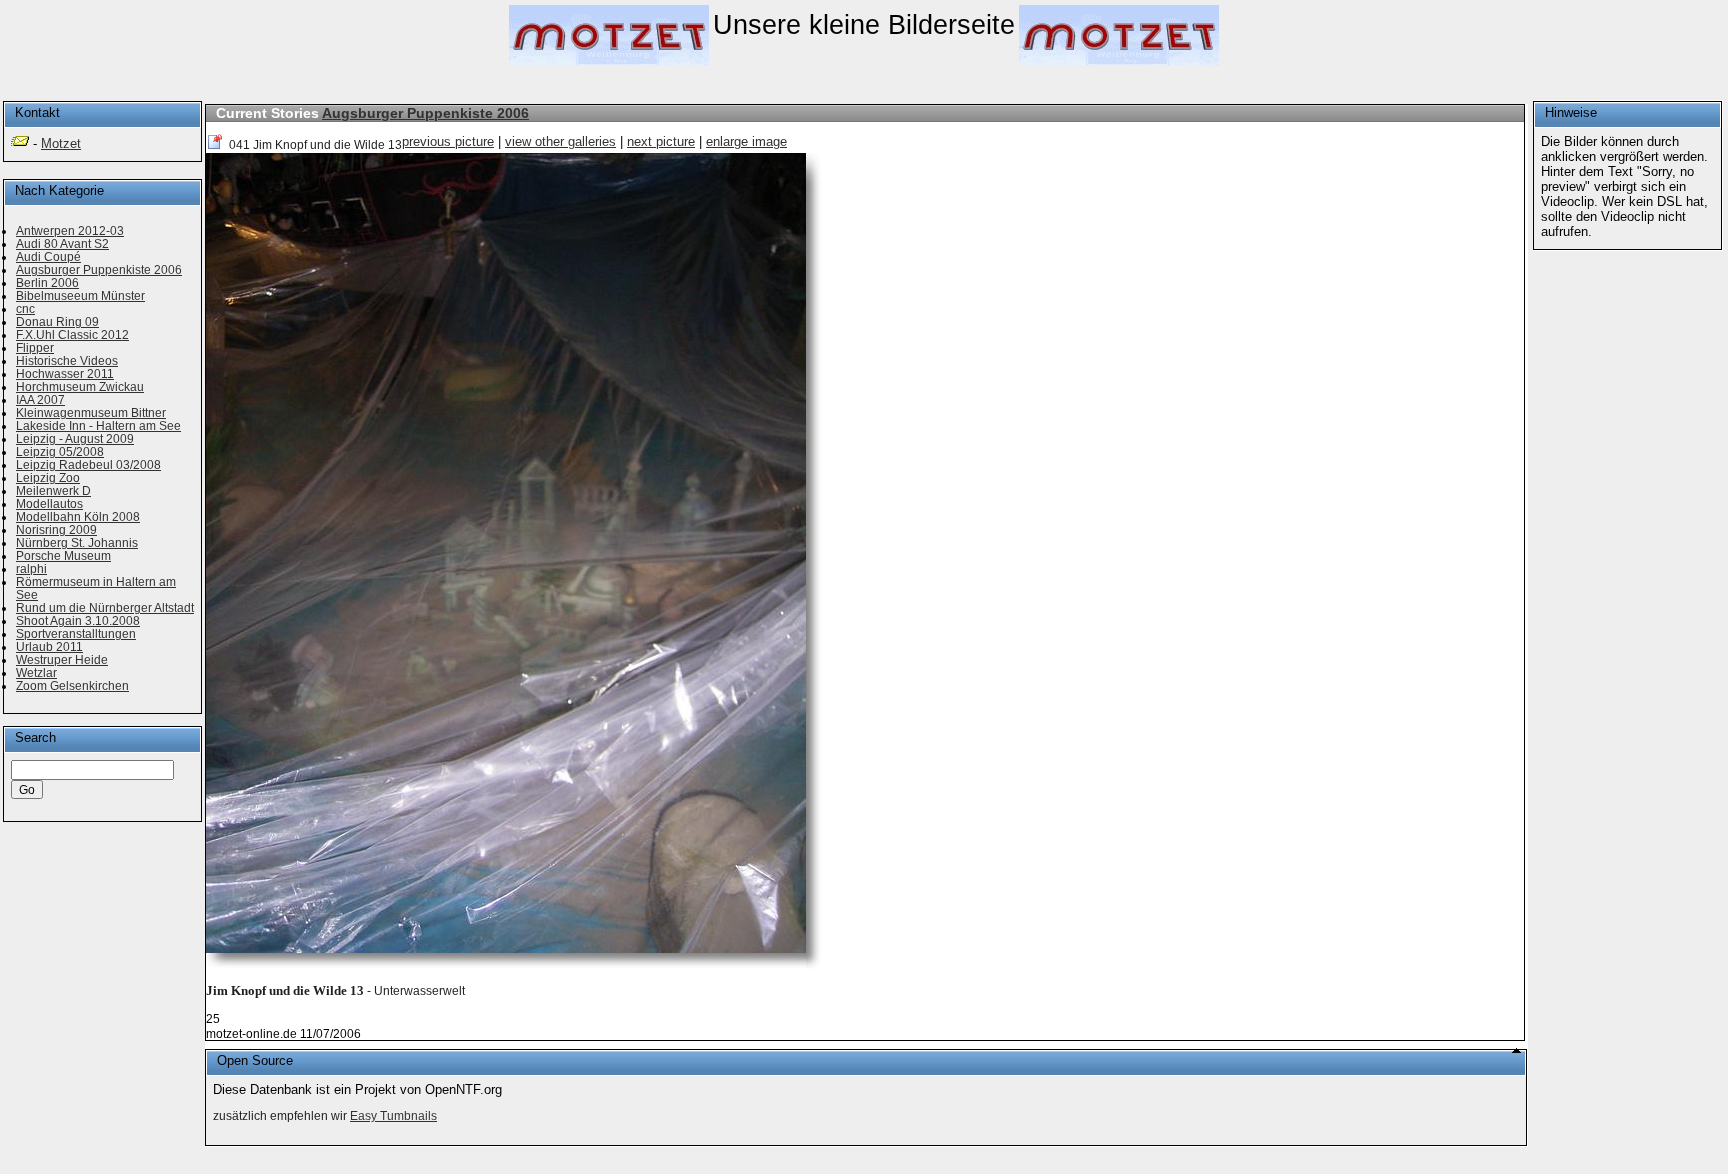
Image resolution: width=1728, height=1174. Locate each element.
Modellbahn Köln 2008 (78, 516)
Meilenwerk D (53, 490)
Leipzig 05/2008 (60, 451)
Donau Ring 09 (57, 321)
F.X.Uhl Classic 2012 (72, 334)
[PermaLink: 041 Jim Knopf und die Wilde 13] (216, 145)
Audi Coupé (48, 256)
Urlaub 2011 (49, 646)
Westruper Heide (62, 659)
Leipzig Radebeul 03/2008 (88, 464)
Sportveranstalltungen (76, 633)
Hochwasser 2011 (65, 373)
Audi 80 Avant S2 (62, 243)
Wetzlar (36, 672)
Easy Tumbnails (393, 1116)
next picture (661, 141)
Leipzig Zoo (48, 477)
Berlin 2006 (47, 282)
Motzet (61, 143)
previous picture (448, 141)
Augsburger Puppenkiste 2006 (425, 113)
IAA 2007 (40, 399)
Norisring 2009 (56, 529)
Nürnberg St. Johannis (77, 542)
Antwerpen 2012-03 (70, 230)
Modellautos (49, 503)
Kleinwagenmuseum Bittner (91, 412)
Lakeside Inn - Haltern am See (98, 425)
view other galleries (560, 141)
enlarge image (746, 141)
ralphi (31, 568)
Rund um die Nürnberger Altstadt (105, 607)
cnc (25, 308)
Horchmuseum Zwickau (80, 386)
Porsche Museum (63, 555)
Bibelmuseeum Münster (80, 295)
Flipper (35, 347)
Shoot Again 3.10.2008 (78, 620)
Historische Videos (67, 360)
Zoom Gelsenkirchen (72, 685)
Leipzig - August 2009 (75, 438)
